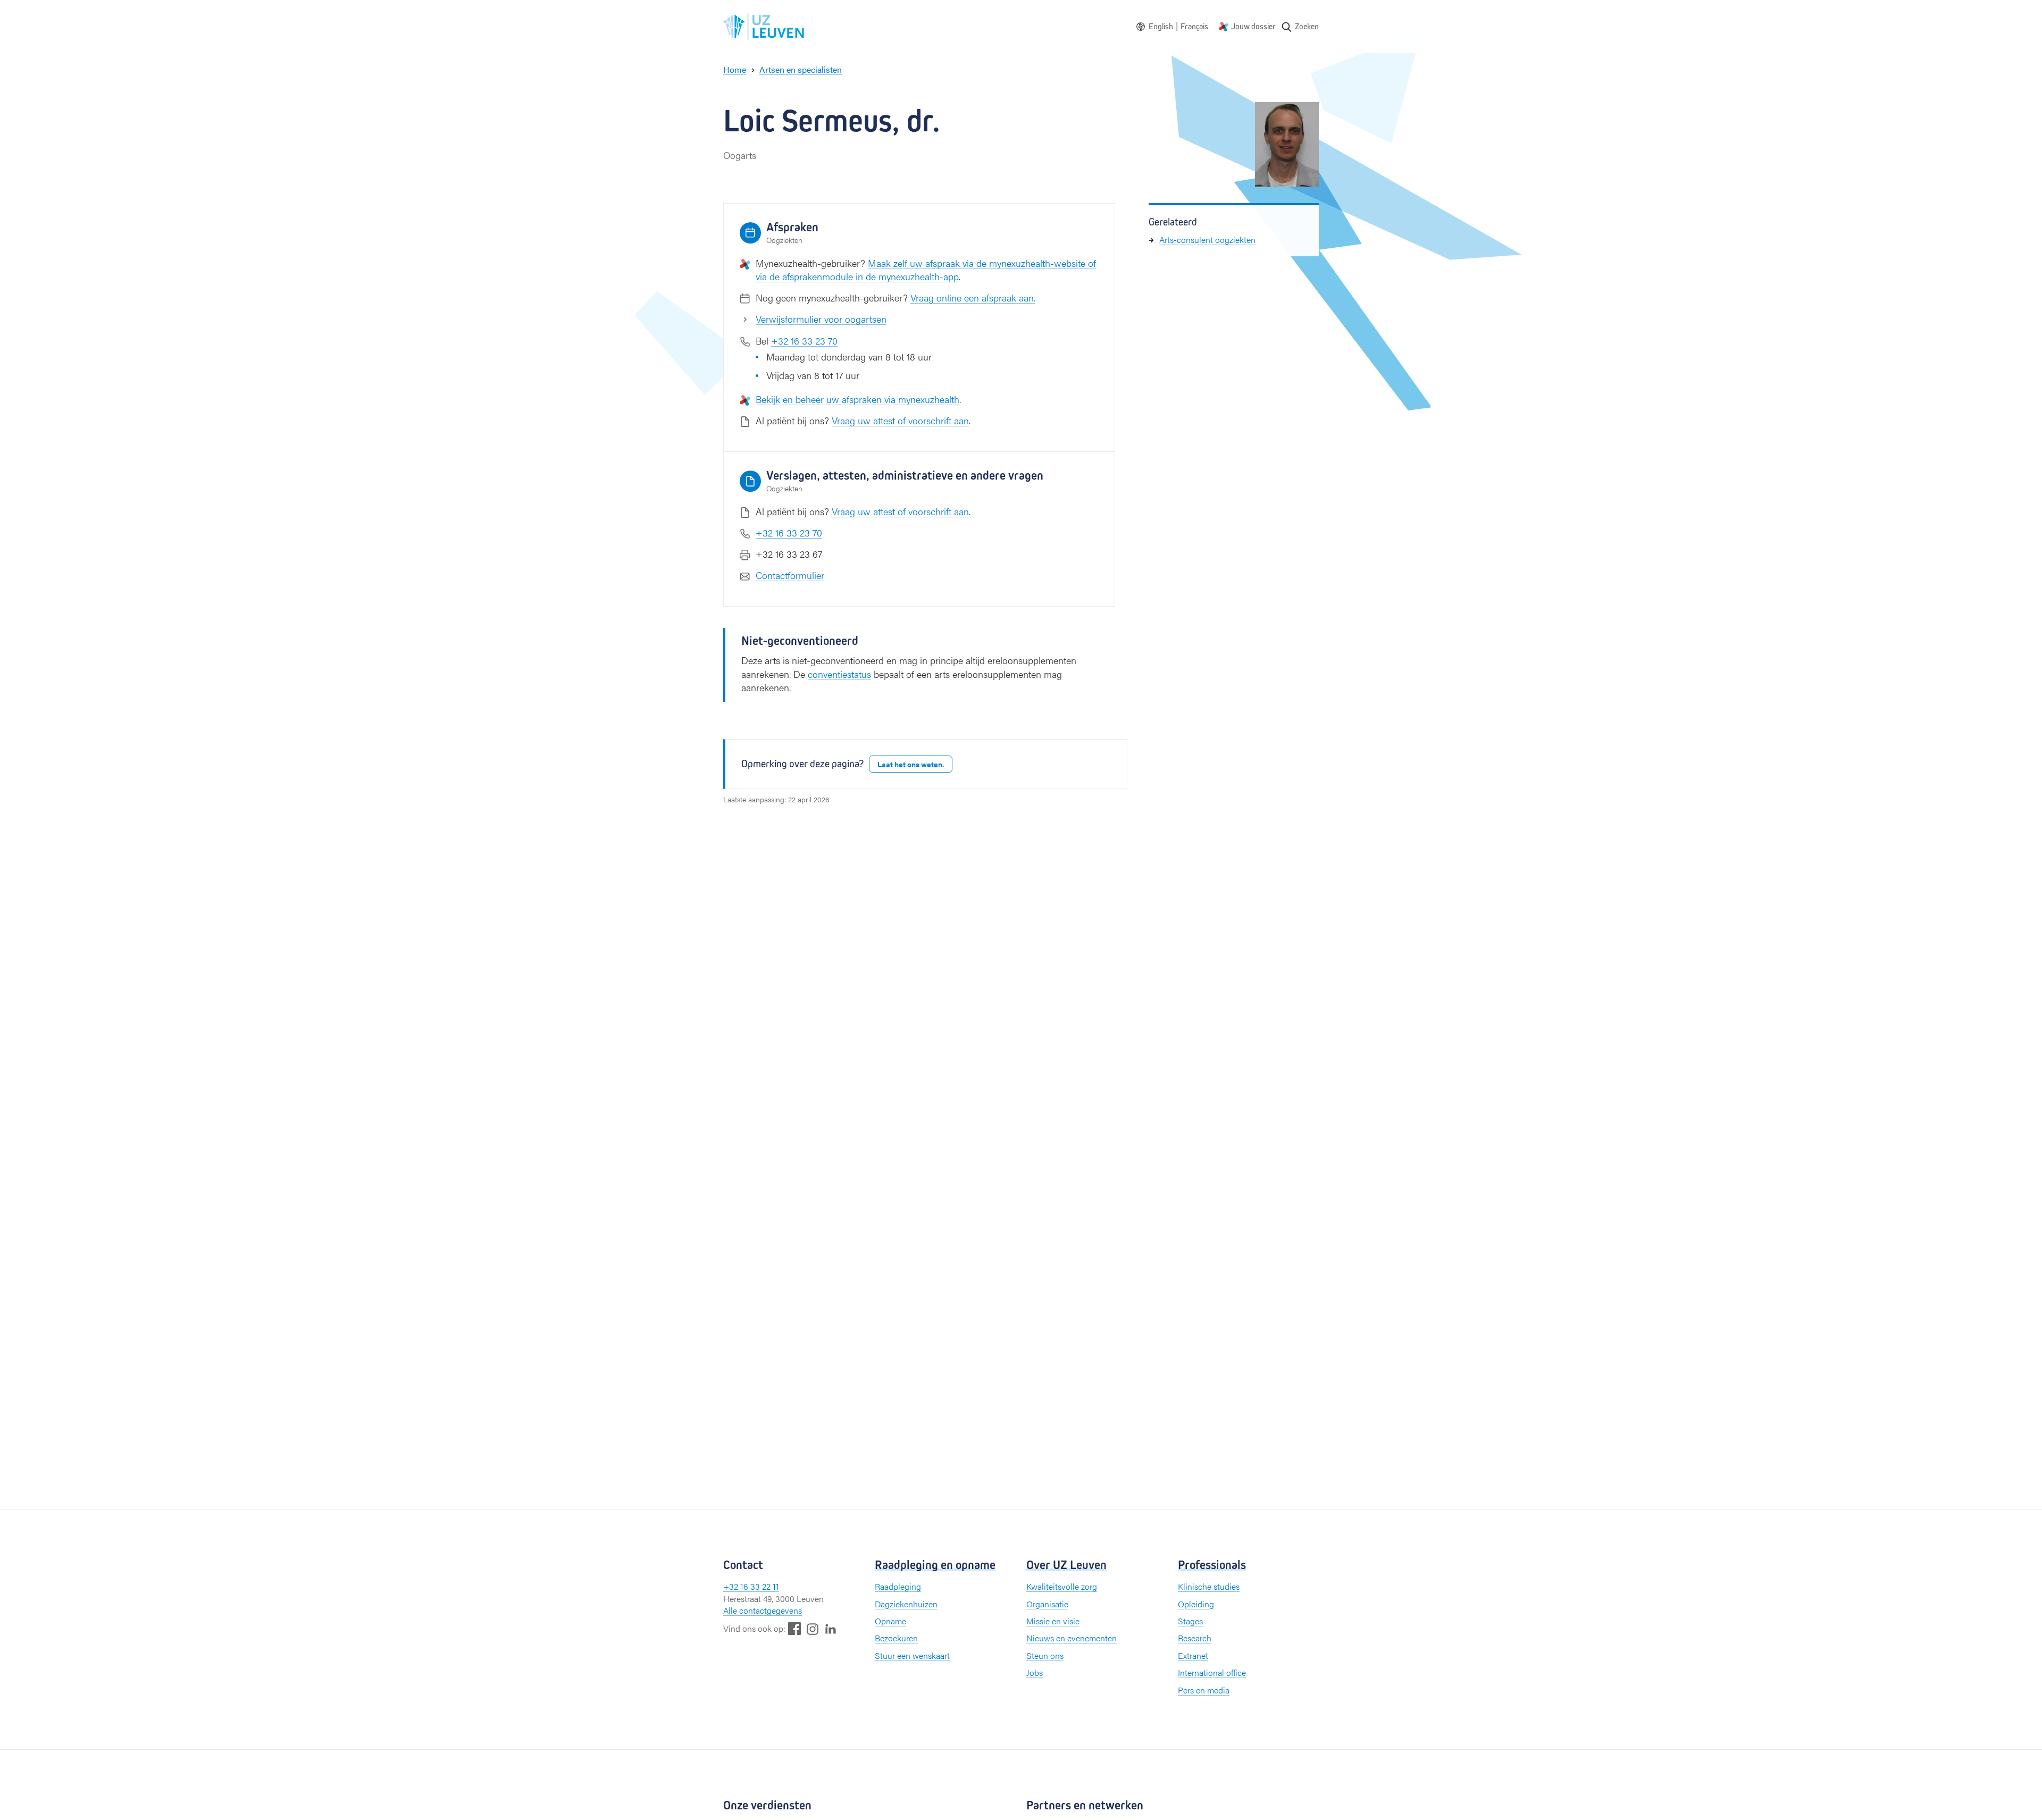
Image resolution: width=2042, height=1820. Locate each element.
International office (1212, 1672)
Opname (890, 1621)
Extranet (1193, 1655)
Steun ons (1045, 1655)
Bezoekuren (896, 1638)
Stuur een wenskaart (912, 1655)
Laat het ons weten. (911, 764)
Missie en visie (1053, 1621)
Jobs (1035, 1672)
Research (1195, 1638)
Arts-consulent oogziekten (1207, 240)
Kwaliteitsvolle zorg (1062, 1586)
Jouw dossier (1253, 26)
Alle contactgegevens (763, 1610)
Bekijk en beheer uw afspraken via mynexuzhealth (857, 399)
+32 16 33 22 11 (751, 1586)
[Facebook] (794, 1628)
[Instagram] (813, 1629)
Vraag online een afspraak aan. (973, 297)
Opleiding (1196, 1604)
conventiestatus (839, 674)
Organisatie (1047, 1604)
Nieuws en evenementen (1072, 1638)
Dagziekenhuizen (906, 1604)
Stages (1190, 1621)
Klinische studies (1209, 1586)
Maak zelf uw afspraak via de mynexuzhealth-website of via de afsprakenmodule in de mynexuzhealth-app (926, 270)
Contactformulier (790, 575)
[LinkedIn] (831, 1628)
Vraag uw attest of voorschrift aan (900, 420)
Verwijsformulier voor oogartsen (821, 319)
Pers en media (1204, 1690)
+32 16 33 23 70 (804, 341)
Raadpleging (898, 1586)
